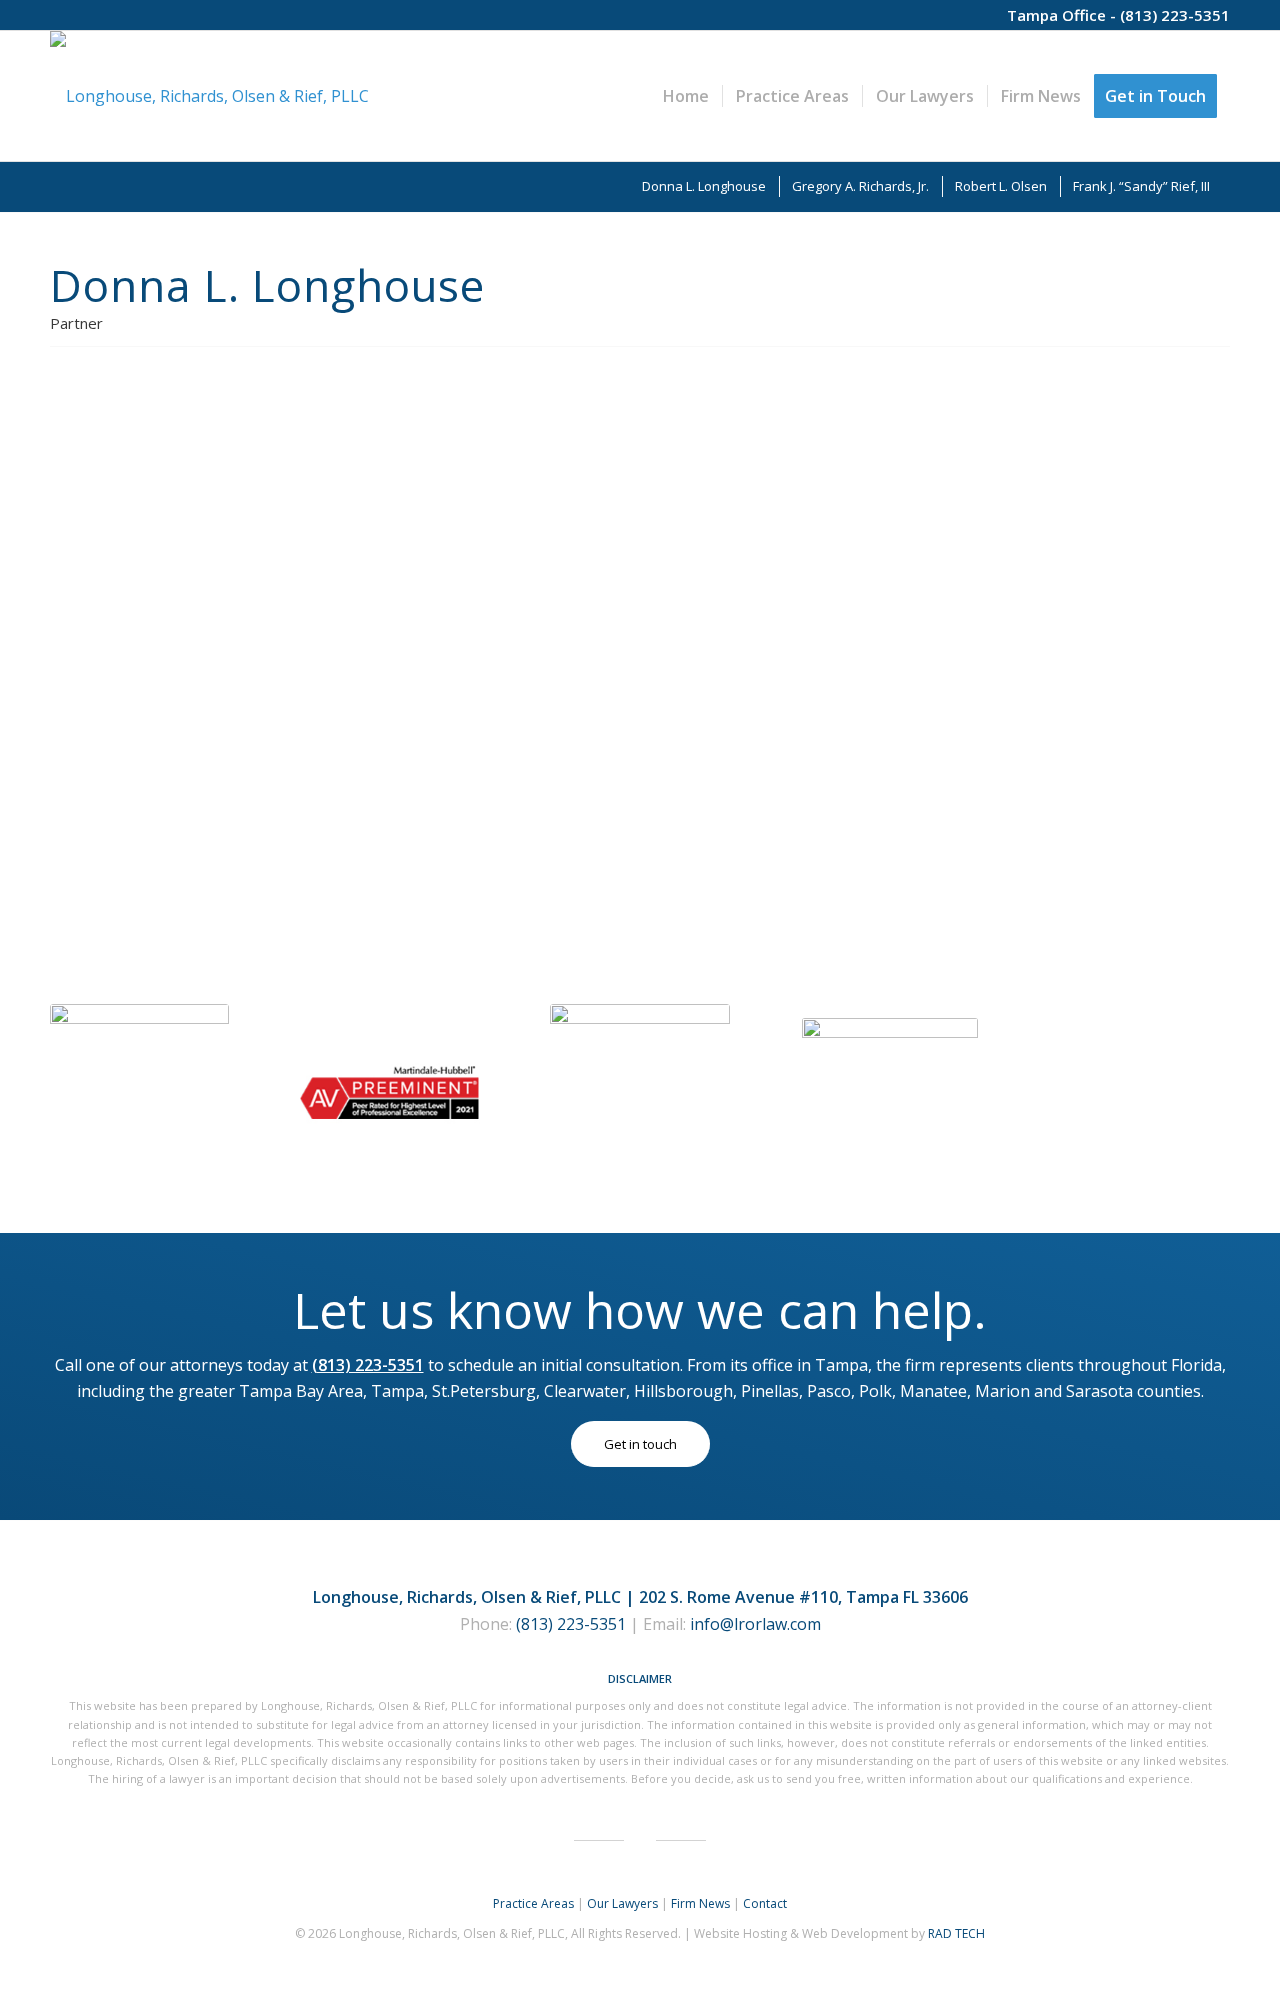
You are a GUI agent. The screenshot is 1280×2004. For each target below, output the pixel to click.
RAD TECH (956, 1933)
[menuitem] (686, 96)
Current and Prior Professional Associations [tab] (926, 784)
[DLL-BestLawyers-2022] (139, 1093)
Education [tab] (409, 784)
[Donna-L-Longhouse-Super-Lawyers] (639, 1093)
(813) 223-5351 (1175, 15)
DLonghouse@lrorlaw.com (169, 723)
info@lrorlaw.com (755, 1624)
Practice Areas (533, 1903)
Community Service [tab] (437, 837)
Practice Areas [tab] (426, 490)
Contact (765, 1903)
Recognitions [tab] (1130, 784)
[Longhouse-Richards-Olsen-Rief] (209, 96)
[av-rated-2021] (389, 1093)
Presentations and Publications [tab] (668, 784)
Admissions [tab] (507, 784)
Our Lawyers (622, 1903)
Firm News (700, 1903)
